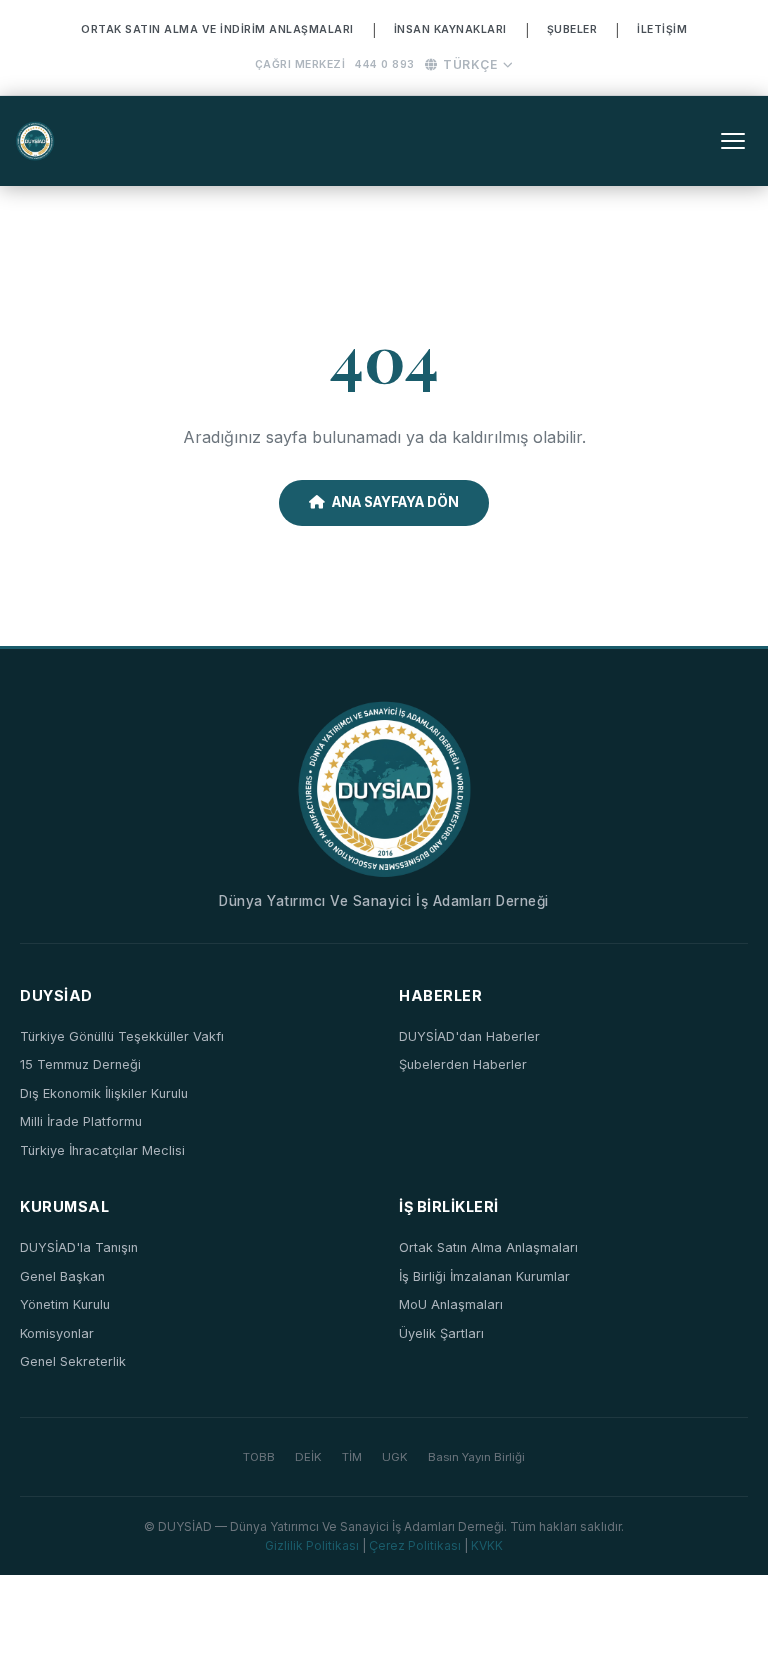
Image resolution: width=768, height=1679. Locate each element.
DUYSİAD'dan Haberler (469, 1036)
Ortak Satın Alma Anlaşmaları (488, 1247)
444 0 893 (385, 64)
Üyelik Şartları (441, 1333)
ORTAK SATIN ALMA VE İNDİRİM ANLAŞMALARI (217, 29)
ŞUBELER (572, 29)
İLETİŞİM (662, 29)
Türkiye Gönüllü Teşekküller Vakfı (122, 1036)
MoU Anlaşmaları (451, 1304)
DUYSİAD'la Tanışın (79, 1247)
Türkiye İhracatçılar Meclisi (102, 1150)
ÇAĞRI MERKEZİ (300, 64)
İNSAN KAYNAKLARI (450, 29)
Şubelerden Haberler (463, 1064)
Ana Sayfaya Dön (395, 502)
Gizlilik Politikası (312, 1545)
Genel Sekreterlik (73, 1361)
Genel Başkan (62, 1276)
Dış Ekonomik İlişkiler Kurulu (104, 1093)
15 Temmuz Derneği (80, 1064)
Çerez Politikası (415, 1545)
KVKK (487, 1545)
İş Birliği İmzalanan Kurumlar (484, 1276)
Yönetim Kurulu (65, 1304)
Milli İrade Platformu (81, 1121)
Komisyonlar (57, 1333)
